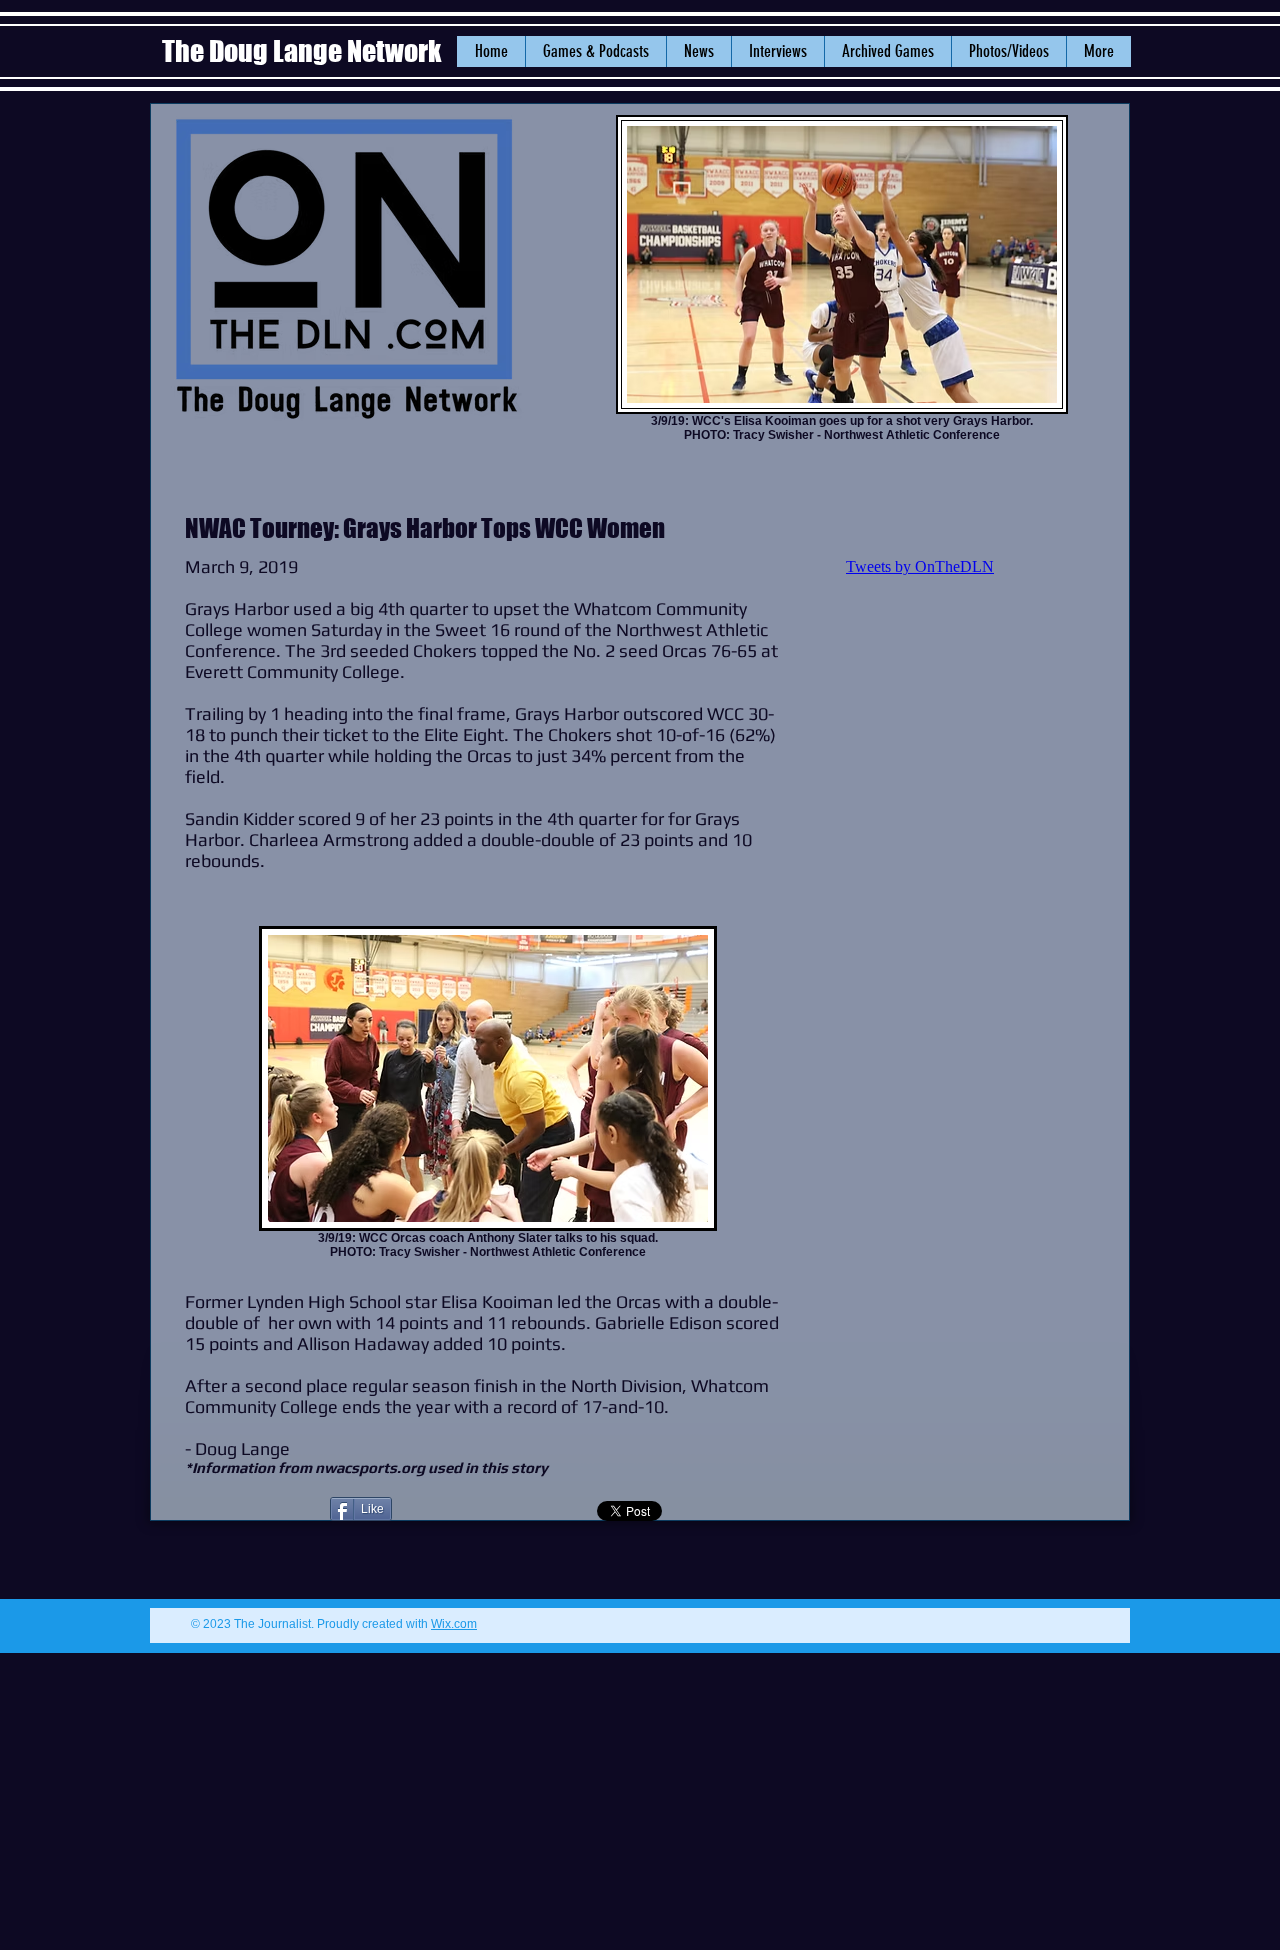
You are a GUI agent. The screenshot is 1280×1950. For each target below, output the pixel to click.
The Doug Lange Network (304, 51)
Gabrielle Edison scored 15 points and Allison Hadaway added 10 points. (482, 1333)
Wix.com (454, 1624)
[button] (698, 51)
